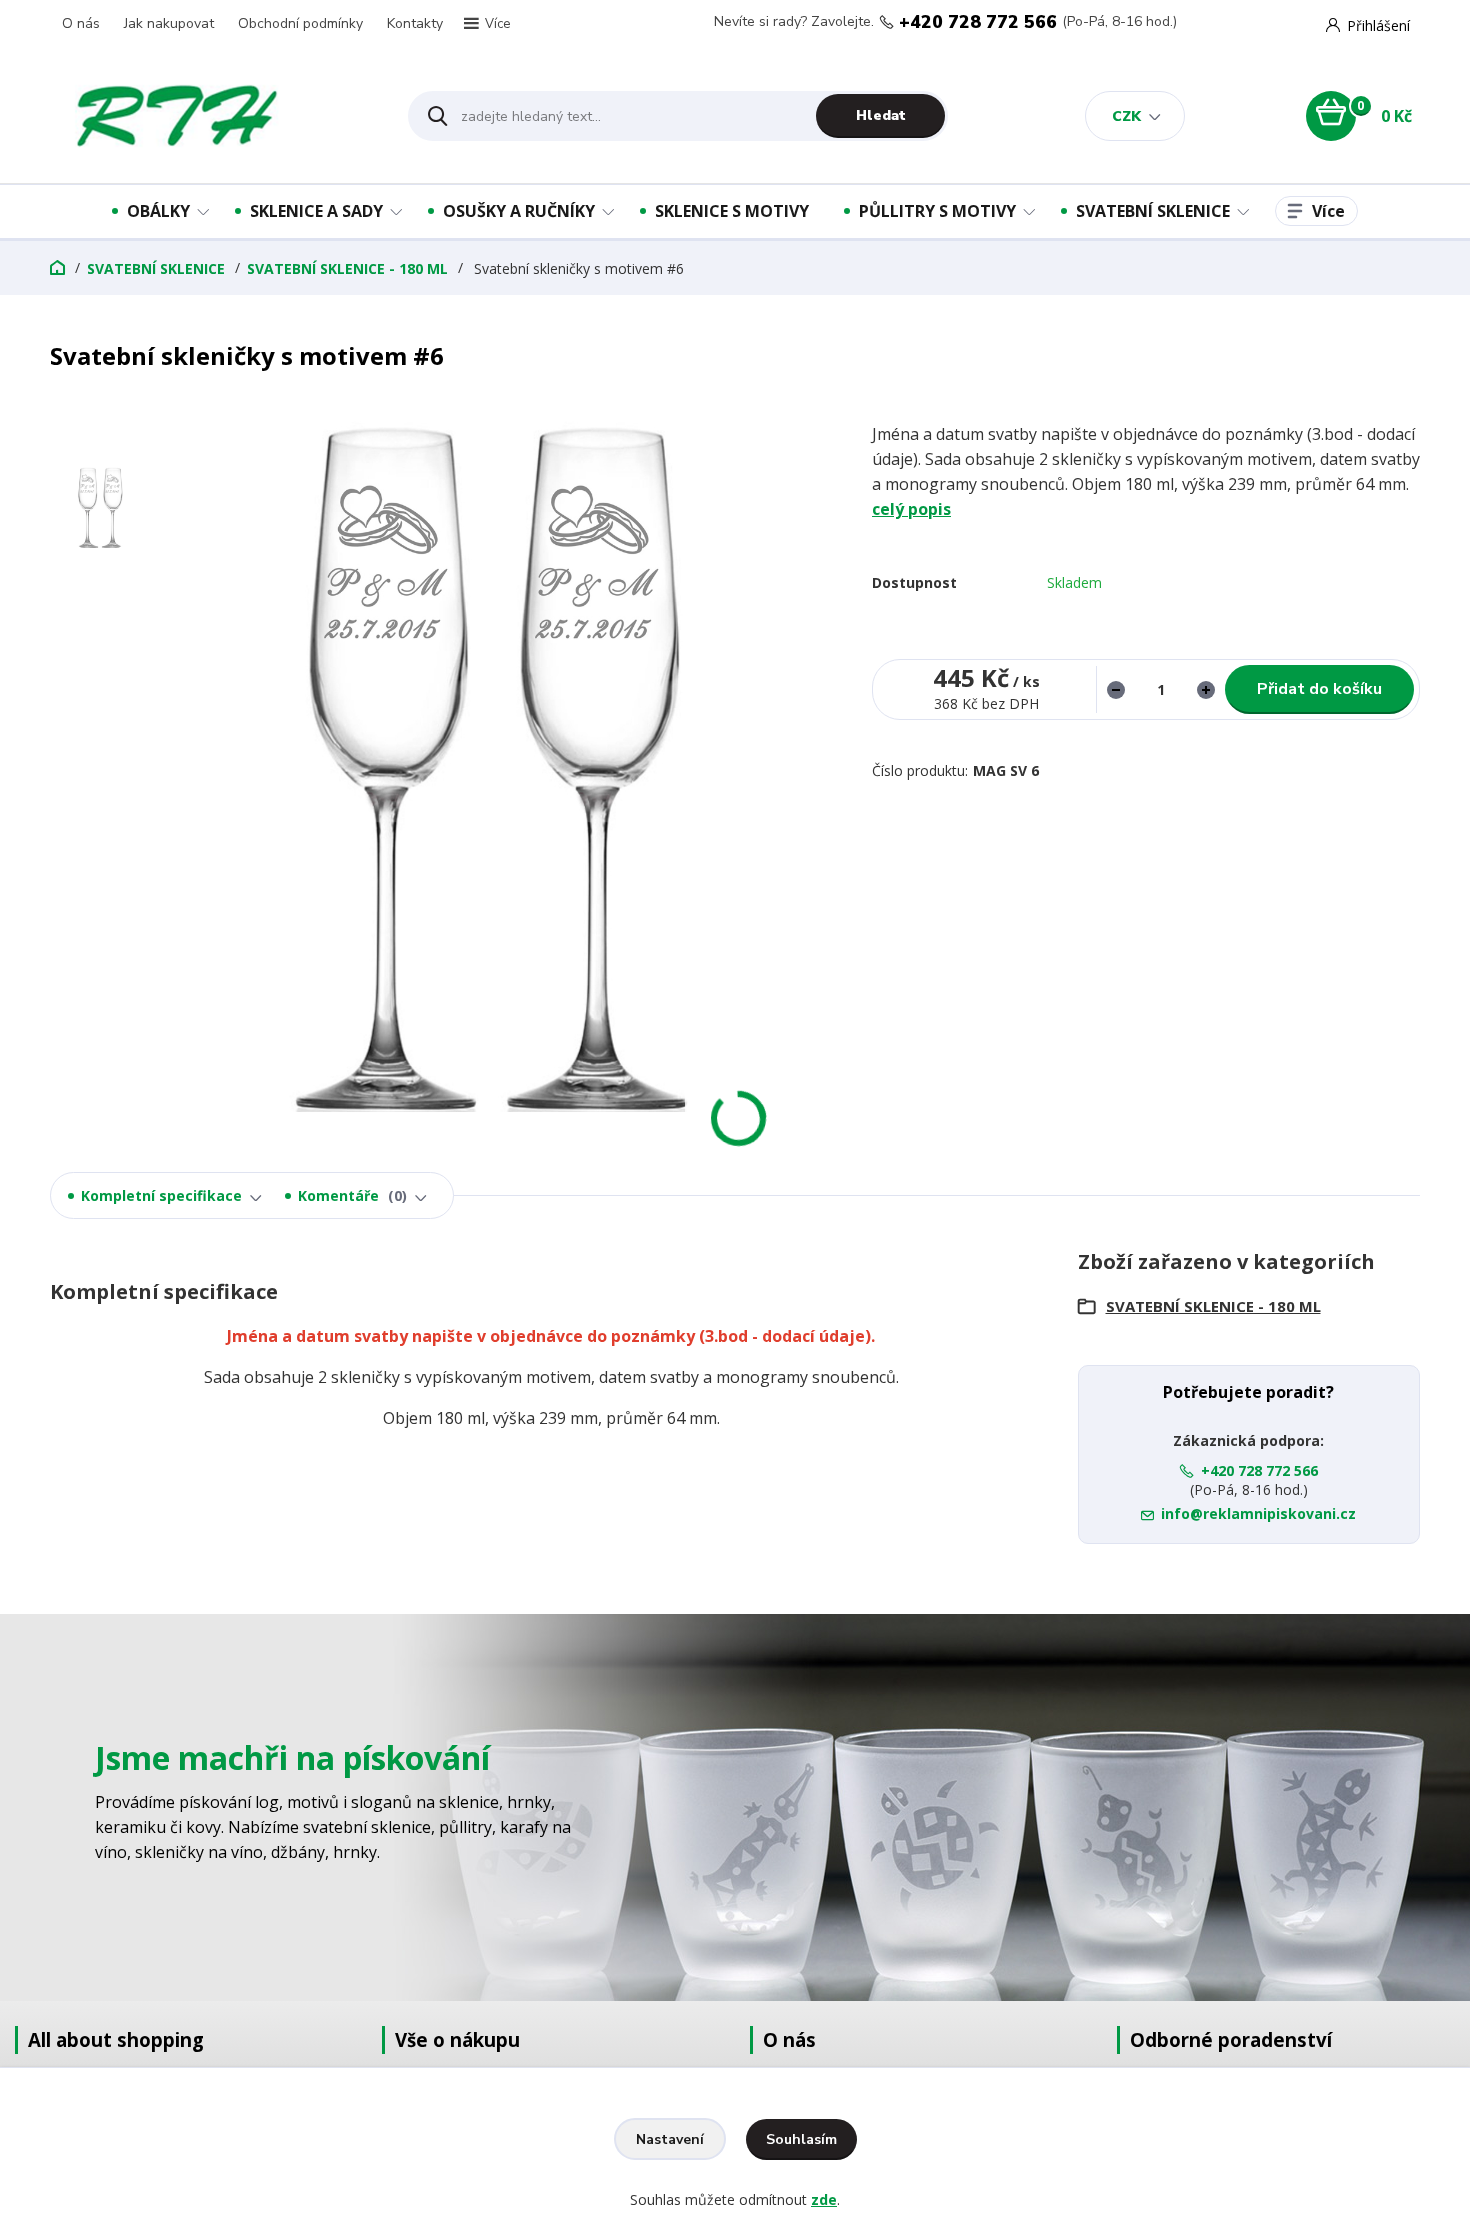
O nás (81, 23)
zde (824, 2199)
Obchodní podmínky (300, 23)
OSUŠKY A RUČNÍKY (519, 211)
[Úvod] (211, 116)
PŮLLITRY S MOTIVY (937, 211)
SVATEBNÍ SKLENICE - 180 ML (347, 268)
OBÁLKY (158, 211)
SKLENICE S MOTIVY (732, 211)
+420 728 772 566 (978, 22)
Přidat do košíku (1319, 689)
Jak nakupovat (169, 23)
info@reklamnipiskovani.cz (1258, 1513)
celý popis (911, 509)
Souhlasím (801, 2139)
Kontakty (415, 23)
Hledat (881, 115)
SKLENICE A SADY (316, 211)
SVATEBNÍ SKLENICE (1153, 211)
